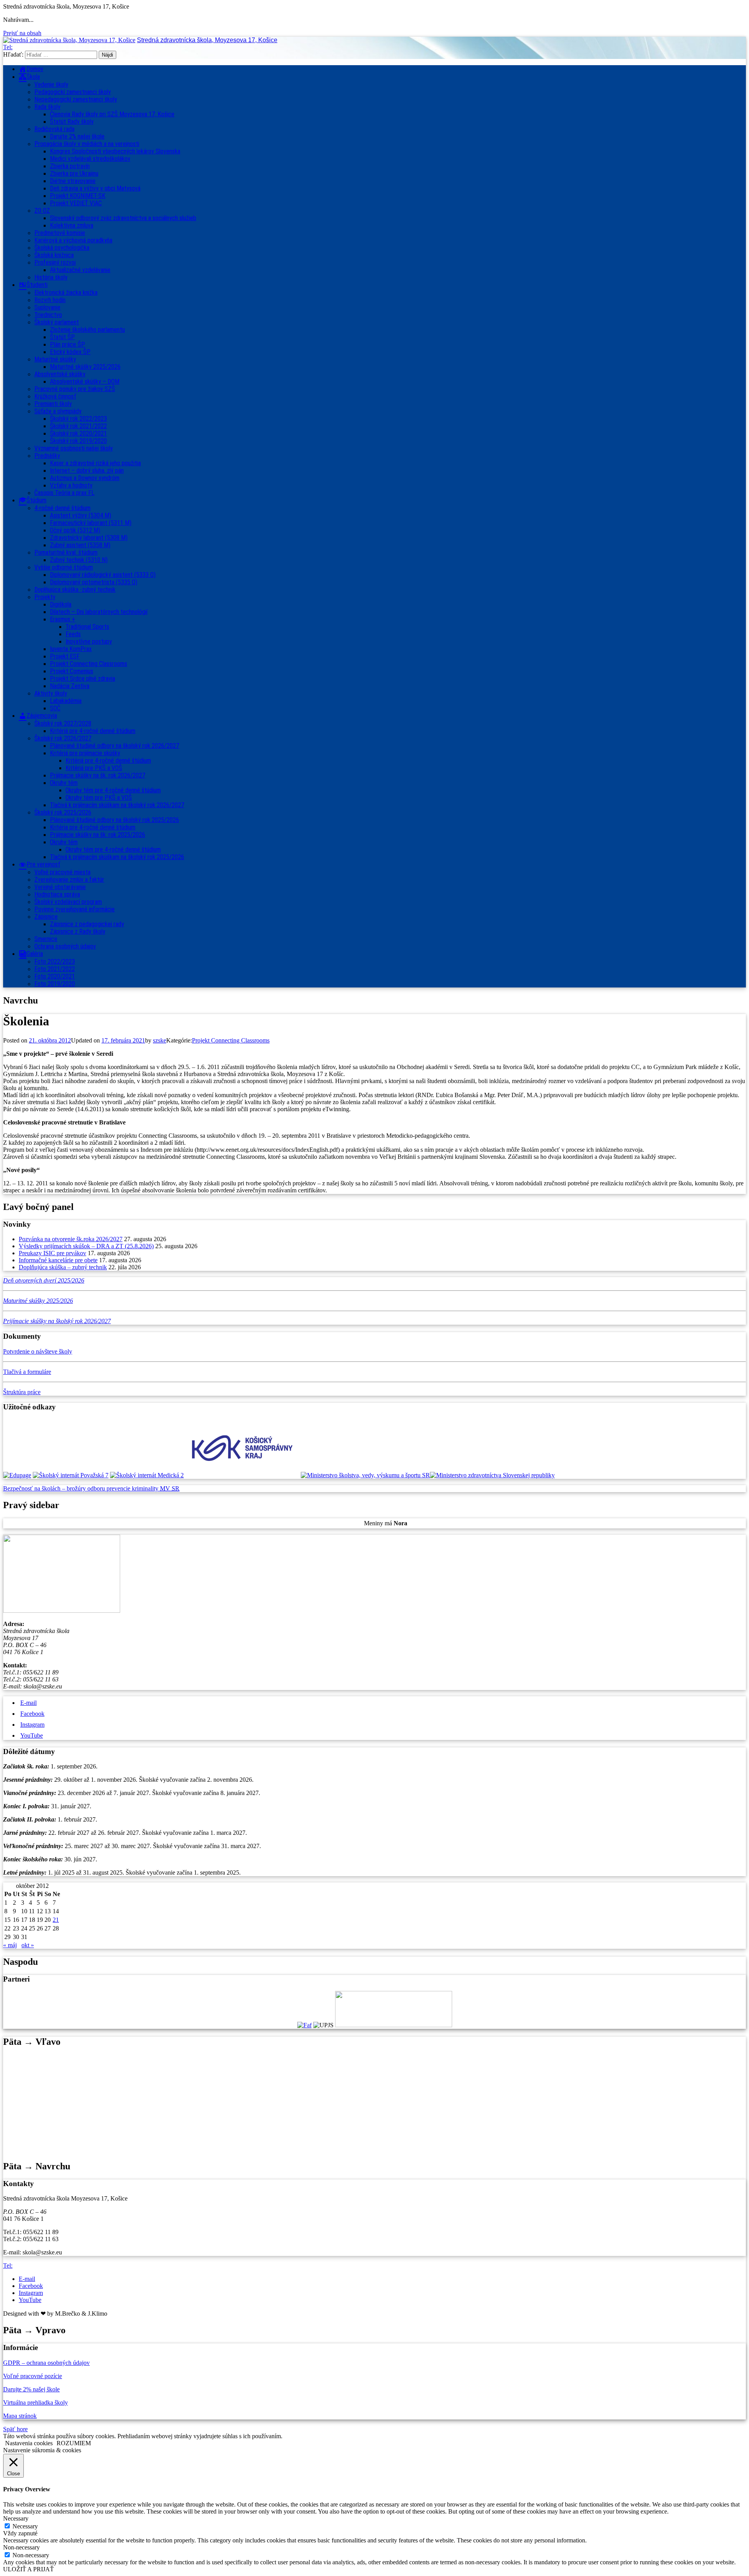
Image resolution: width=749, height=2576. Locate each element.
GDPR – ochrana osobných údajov (46, 2363)
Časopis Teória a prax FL (64, 493)
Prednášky (47, 456)
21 (56, 1920)
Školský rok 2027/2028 (63, 723)
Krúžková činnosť (55, 396)
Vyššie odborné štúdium (64, 567)
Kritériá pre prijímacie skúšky (85, 753)
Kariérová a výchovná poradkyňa (73, 240)
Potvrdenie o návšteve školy (38, 1351)
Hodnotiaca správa (57, 894)
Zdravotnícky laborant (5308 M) (89, 538)
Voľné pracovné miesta (62, 872)
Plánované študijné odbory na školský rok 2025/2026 (114, 820)
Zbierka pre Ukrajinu (74, 173)
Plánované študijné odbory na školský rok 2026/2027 (114, 746)
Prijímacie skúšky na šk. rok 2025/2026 (98, 835)
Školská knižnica (54, 255)
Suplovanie (47, 307)
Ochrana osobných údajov (65, 946)
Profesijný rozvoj (55, 262)
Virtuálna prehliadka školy (35, 2403)
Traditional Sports (87, 627)
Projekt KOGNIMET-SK (78, 196)
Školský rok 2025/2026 (63, 812)
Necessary (25, 2526)
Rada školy (47, 107)
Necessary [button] (16, 2518)
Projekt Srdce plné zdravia (83, 679)
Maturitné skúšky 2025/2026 (85, 367)
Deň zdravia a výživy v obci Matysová (95, 188)
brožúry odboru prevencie (99, 1488)
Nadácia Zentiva (70, 686)
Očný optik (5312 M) (75, 530)
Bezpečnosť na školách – (35, 1488)
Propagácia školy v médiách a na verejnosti (87, 144)
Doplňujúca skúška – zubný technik (63, 1267)
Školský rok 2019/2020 (78, 441)
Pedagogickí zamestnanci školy (73, 92)
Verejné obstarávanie (60, 887)
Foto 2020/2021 (55, 976)
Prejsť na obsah (22, 33)
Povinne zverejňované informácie (75, 909)
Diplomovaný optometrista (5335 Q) (94, 582)
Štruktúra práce (22, 1392)
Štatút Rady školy (72, 122)
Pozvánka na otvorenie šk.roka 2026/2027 (71, 1239)
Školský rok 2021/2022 (78, 426)
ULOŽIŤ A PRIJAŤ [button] (28, 2569)
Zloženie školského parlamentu (87, 330)
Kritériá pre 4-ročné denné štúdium (93, 731)
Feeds (73, 634)
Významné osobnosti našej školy (74, 448)
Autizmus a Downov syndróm (85, 478)
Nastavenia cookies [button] (29, 2443)
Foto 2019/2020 (55, 984)
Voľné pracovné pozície (33, 2376)
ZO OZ (42, 211)
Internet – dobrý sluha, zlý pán (87, 471)
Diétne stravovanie (73, 181)
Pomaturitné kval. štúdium (66, 552)
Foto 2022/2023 (55, 962)
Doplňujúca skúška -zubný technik (75, 590)
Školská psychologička (62, 248)
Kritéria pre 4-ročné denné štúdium (93, 827)
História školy (51, 277)
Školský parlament (57, 322)
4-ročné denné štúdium (62, 508)
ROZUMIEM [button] (74, 2443)
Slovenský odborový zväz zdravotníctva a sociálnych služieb (123, 218)
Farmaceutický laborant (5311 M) (91, 523)
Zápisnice (46, 917)
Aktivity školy (51, 693)
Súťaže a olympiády (58, 411)
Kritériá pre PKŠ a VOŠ (94, 768)
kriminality (146, 1488)
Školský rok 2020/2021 (78, 433)
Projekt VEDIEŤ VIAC (76, 203)
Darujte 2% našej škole (77, 136)
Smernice (46, 939)
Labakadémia (66, 701)
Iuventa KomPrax (71, 649)
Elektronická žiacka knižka (66, 293)
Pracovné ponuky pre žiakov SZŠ (75, 389)
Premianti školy (53, 404)
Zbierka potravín (70, 166)
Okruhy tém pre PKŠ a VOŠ (99, 798)
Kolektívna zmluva (72, 225)
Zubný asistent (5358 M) (80, 545)
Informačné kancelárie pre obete (58, 1260)
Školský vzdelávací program (68, 902)
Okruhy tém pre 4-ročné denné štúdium (113, 790)
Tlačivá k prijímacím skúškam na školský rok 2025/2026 (117, 857)
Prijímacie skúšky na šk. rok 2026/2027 (98, 775)
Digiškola (61, 604)
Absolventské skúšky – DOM (85, 382)
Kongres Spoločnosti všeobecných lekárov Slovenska (115, 151)
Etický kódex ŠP (70, 352)
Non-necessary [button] (21, 2547)
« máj (10, 1945)
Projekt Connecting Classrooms (89, 664)
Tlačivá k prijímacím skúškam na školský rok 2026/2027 (117, 805)
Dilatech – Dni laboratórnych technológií (99, 612)
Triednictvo (48, 315)
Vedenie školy (51, 85)
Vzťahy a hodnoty (71, 485)
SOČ (55, 708)
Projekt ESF (65, 656)
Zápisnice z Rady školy (78, 931)
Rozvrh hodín (50, 300)
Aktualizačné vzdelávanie (80, 270)
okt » (28, 1945)
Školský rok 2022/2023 (78, 419)
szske (160, 1040)
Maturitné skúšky (55, 359)
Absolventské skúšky (60, 374)
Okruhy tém (64, 783)
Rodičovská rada (54, 129)
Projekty (45, 597)
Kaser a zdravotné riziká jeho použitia (95, 463)
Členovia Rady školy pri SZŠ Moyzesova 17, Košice (112, 114)
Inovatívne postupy (89, 641)
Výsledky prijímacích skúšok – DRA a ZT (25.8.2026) (86, 1246)
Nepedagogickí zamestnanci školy (76, 99)
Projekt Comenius (72, 671)
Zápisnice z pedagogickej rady (87, 924)
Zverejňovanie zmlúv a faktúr (69, 880)
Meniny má (386, 1523)
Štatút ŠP (62, 337)
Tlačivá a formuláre (27, 1372)
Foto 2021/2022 (55, 969)
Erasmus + (63, 619)
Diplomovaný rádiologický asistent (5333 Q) (103, 575)
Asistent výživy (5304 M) (81, 515)
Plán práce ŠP (67, 344)
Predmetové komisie (60, 233)
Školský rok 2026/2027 (63, 738)
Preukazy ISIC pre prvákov (52, 1253)
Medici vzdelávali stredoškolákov (90, 159)
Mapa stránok (20, 2416)
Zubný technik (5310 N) (79, 560)
